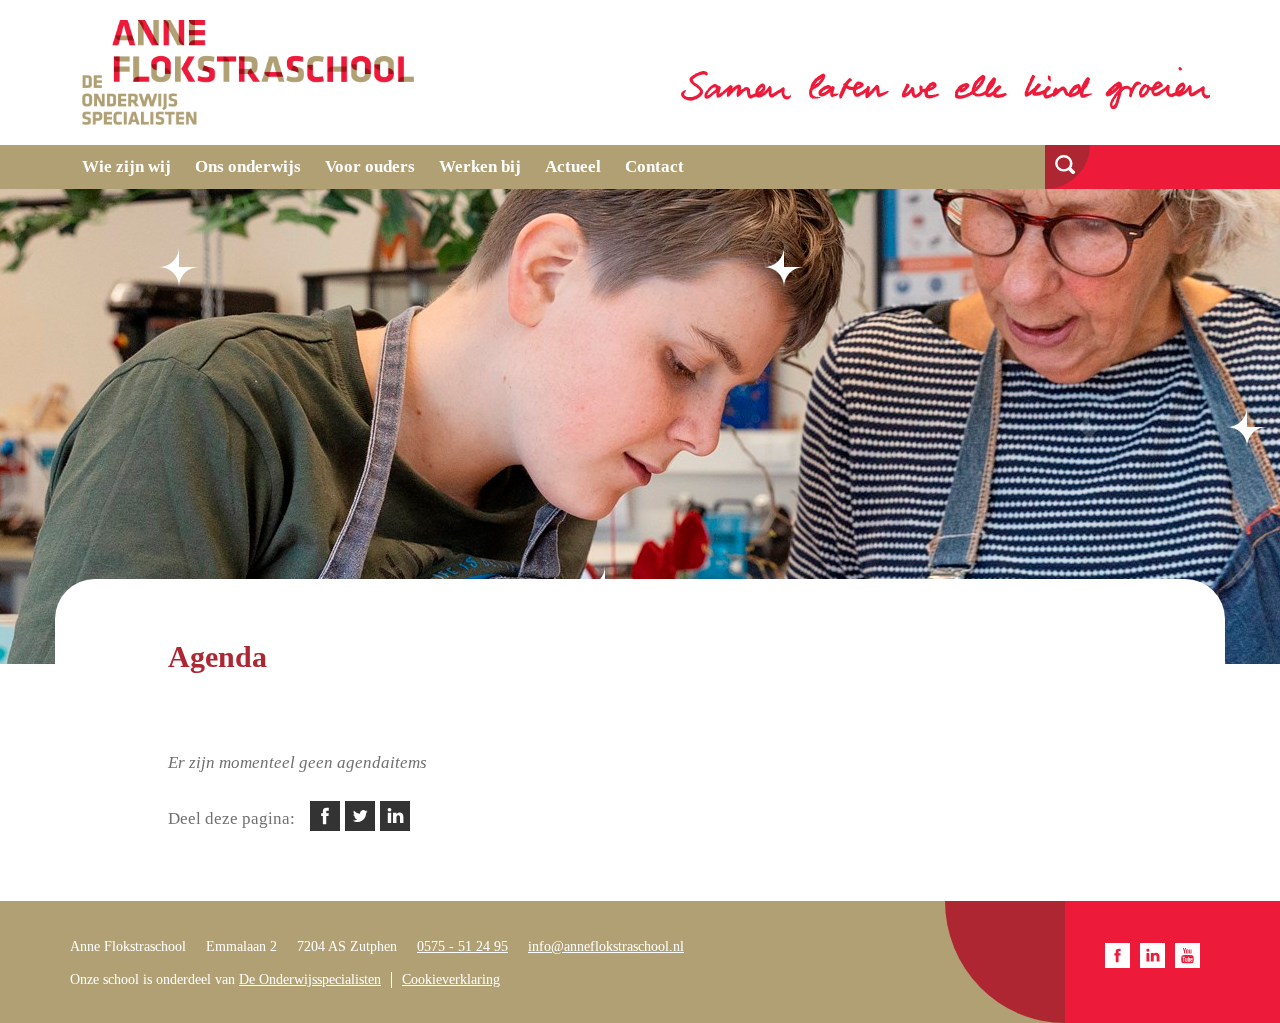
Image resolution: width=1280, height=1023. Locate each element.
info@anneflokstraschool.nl (606, 946)
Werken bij (480, 166)
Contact (654, 166)
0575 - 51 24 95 (462, 946)
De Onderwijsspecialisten (310, 979)
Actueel (573, 166)
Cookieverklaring (451, 979)
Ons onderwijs (248, 166)
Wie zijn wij (126, 166)
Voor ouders (370, 166)
